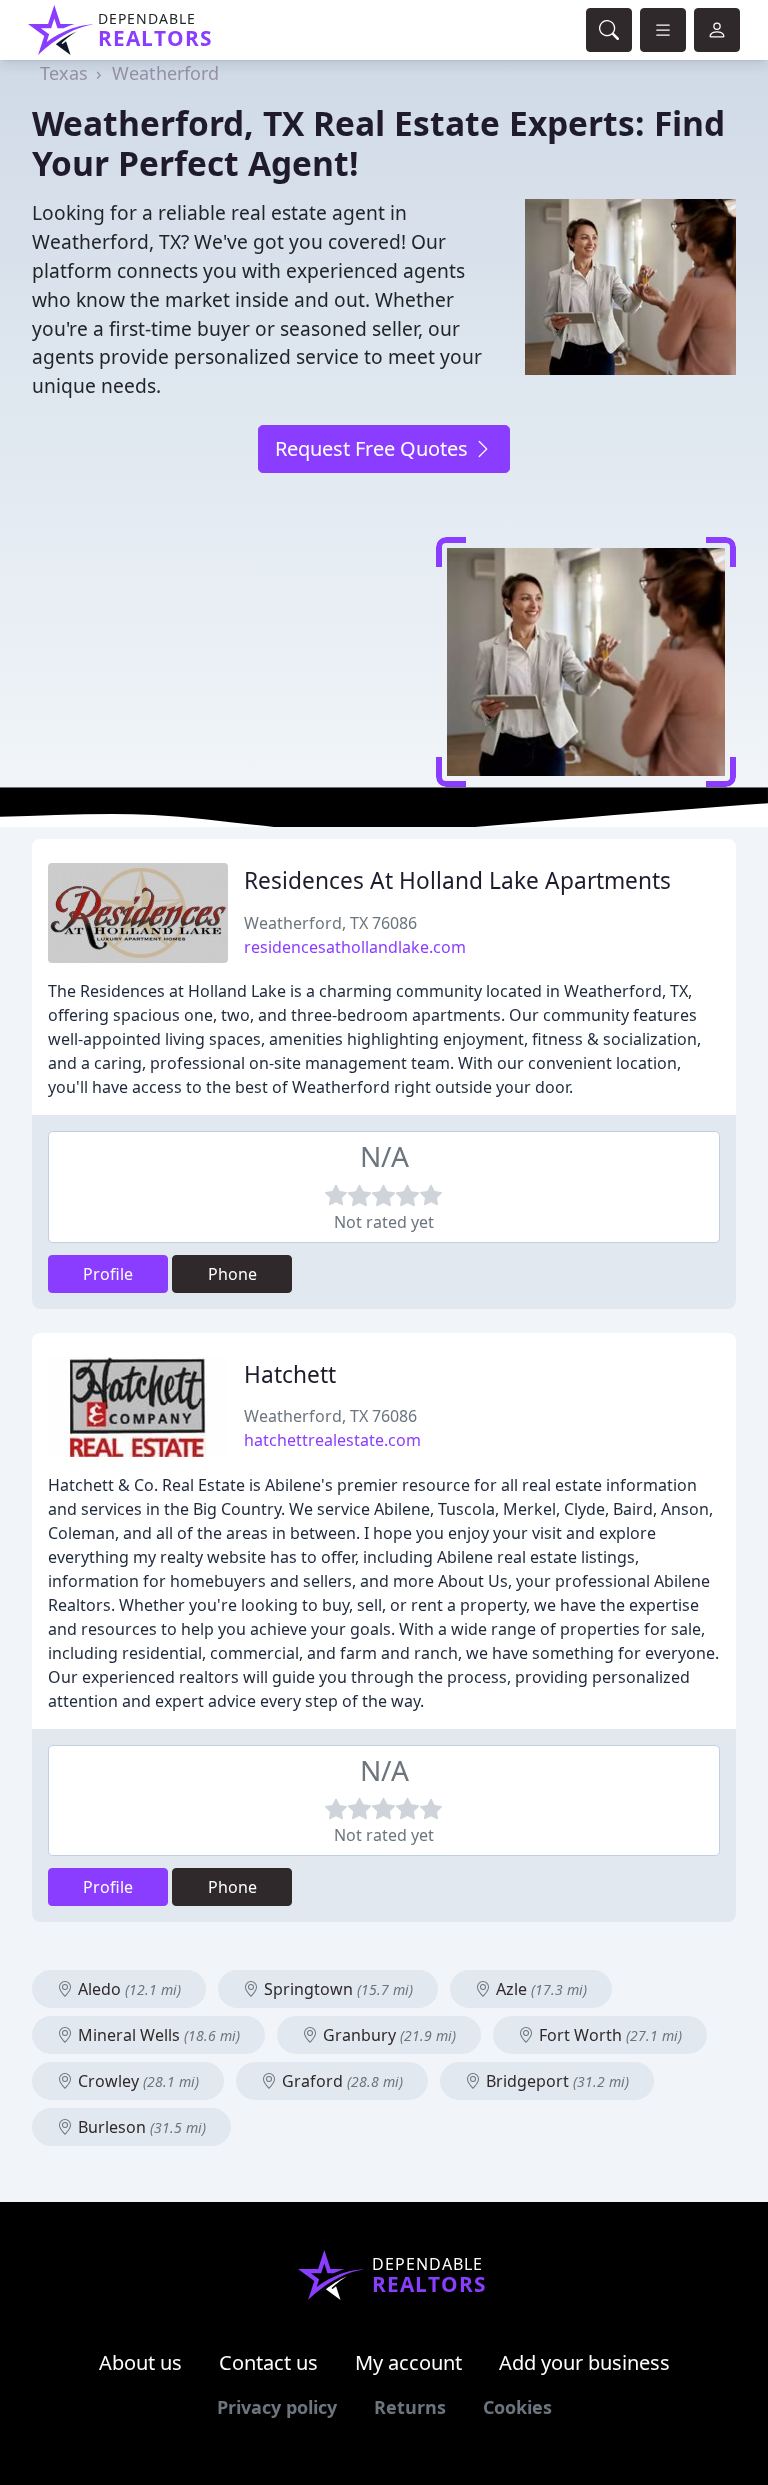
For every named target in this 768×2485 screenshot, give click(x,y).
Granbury (387, 2035)
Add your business (584, 2362)
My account (408, 2362)
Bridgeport (555, 2081)
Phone (232, 1274)
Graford (340, 2081)
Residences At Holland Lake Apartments (457, 880)
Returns (410, 2407)
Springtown (336, 1989)
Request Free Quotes (374, 448)
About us (140, 2362)
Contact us (268, 2362)
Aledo (127, 1989)
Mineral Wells (157, 2035)
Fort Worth (608, 2035)
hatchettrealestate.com (332, 1440)
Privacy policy (277, 2407)
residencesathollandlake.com (355, 947)
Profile (108, 1274)
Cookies (517, 2407)
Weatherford (165, 73)
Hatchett (290, 1374)
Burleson (140, 2127)
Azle (539, 1989)
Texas (64, 73)
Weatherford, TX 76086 (330, 923)
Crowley (136, 2081)
